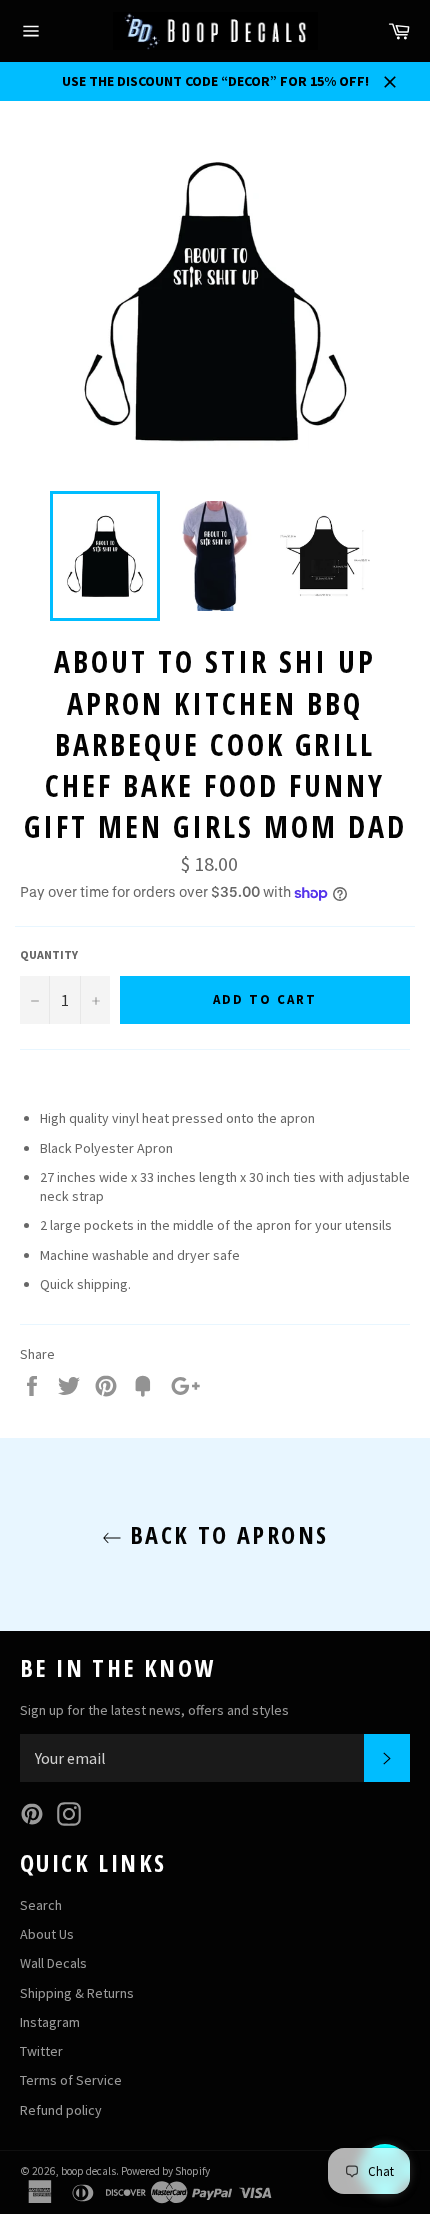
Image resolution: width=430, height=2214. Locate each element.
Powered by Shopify (165, 2171)
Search (41, 1905)
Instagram (50, 2022)
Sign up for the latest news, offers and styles (154, 1710)
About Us (47, 1934)
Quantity (49, 954)
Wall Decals (53, 1963)
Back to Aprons (225, 1534)
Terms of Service (71, 2080)
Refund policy (61, 2110)
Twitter (41, 2051)
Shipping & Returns (77, 1993)
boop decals (88, 2171)
